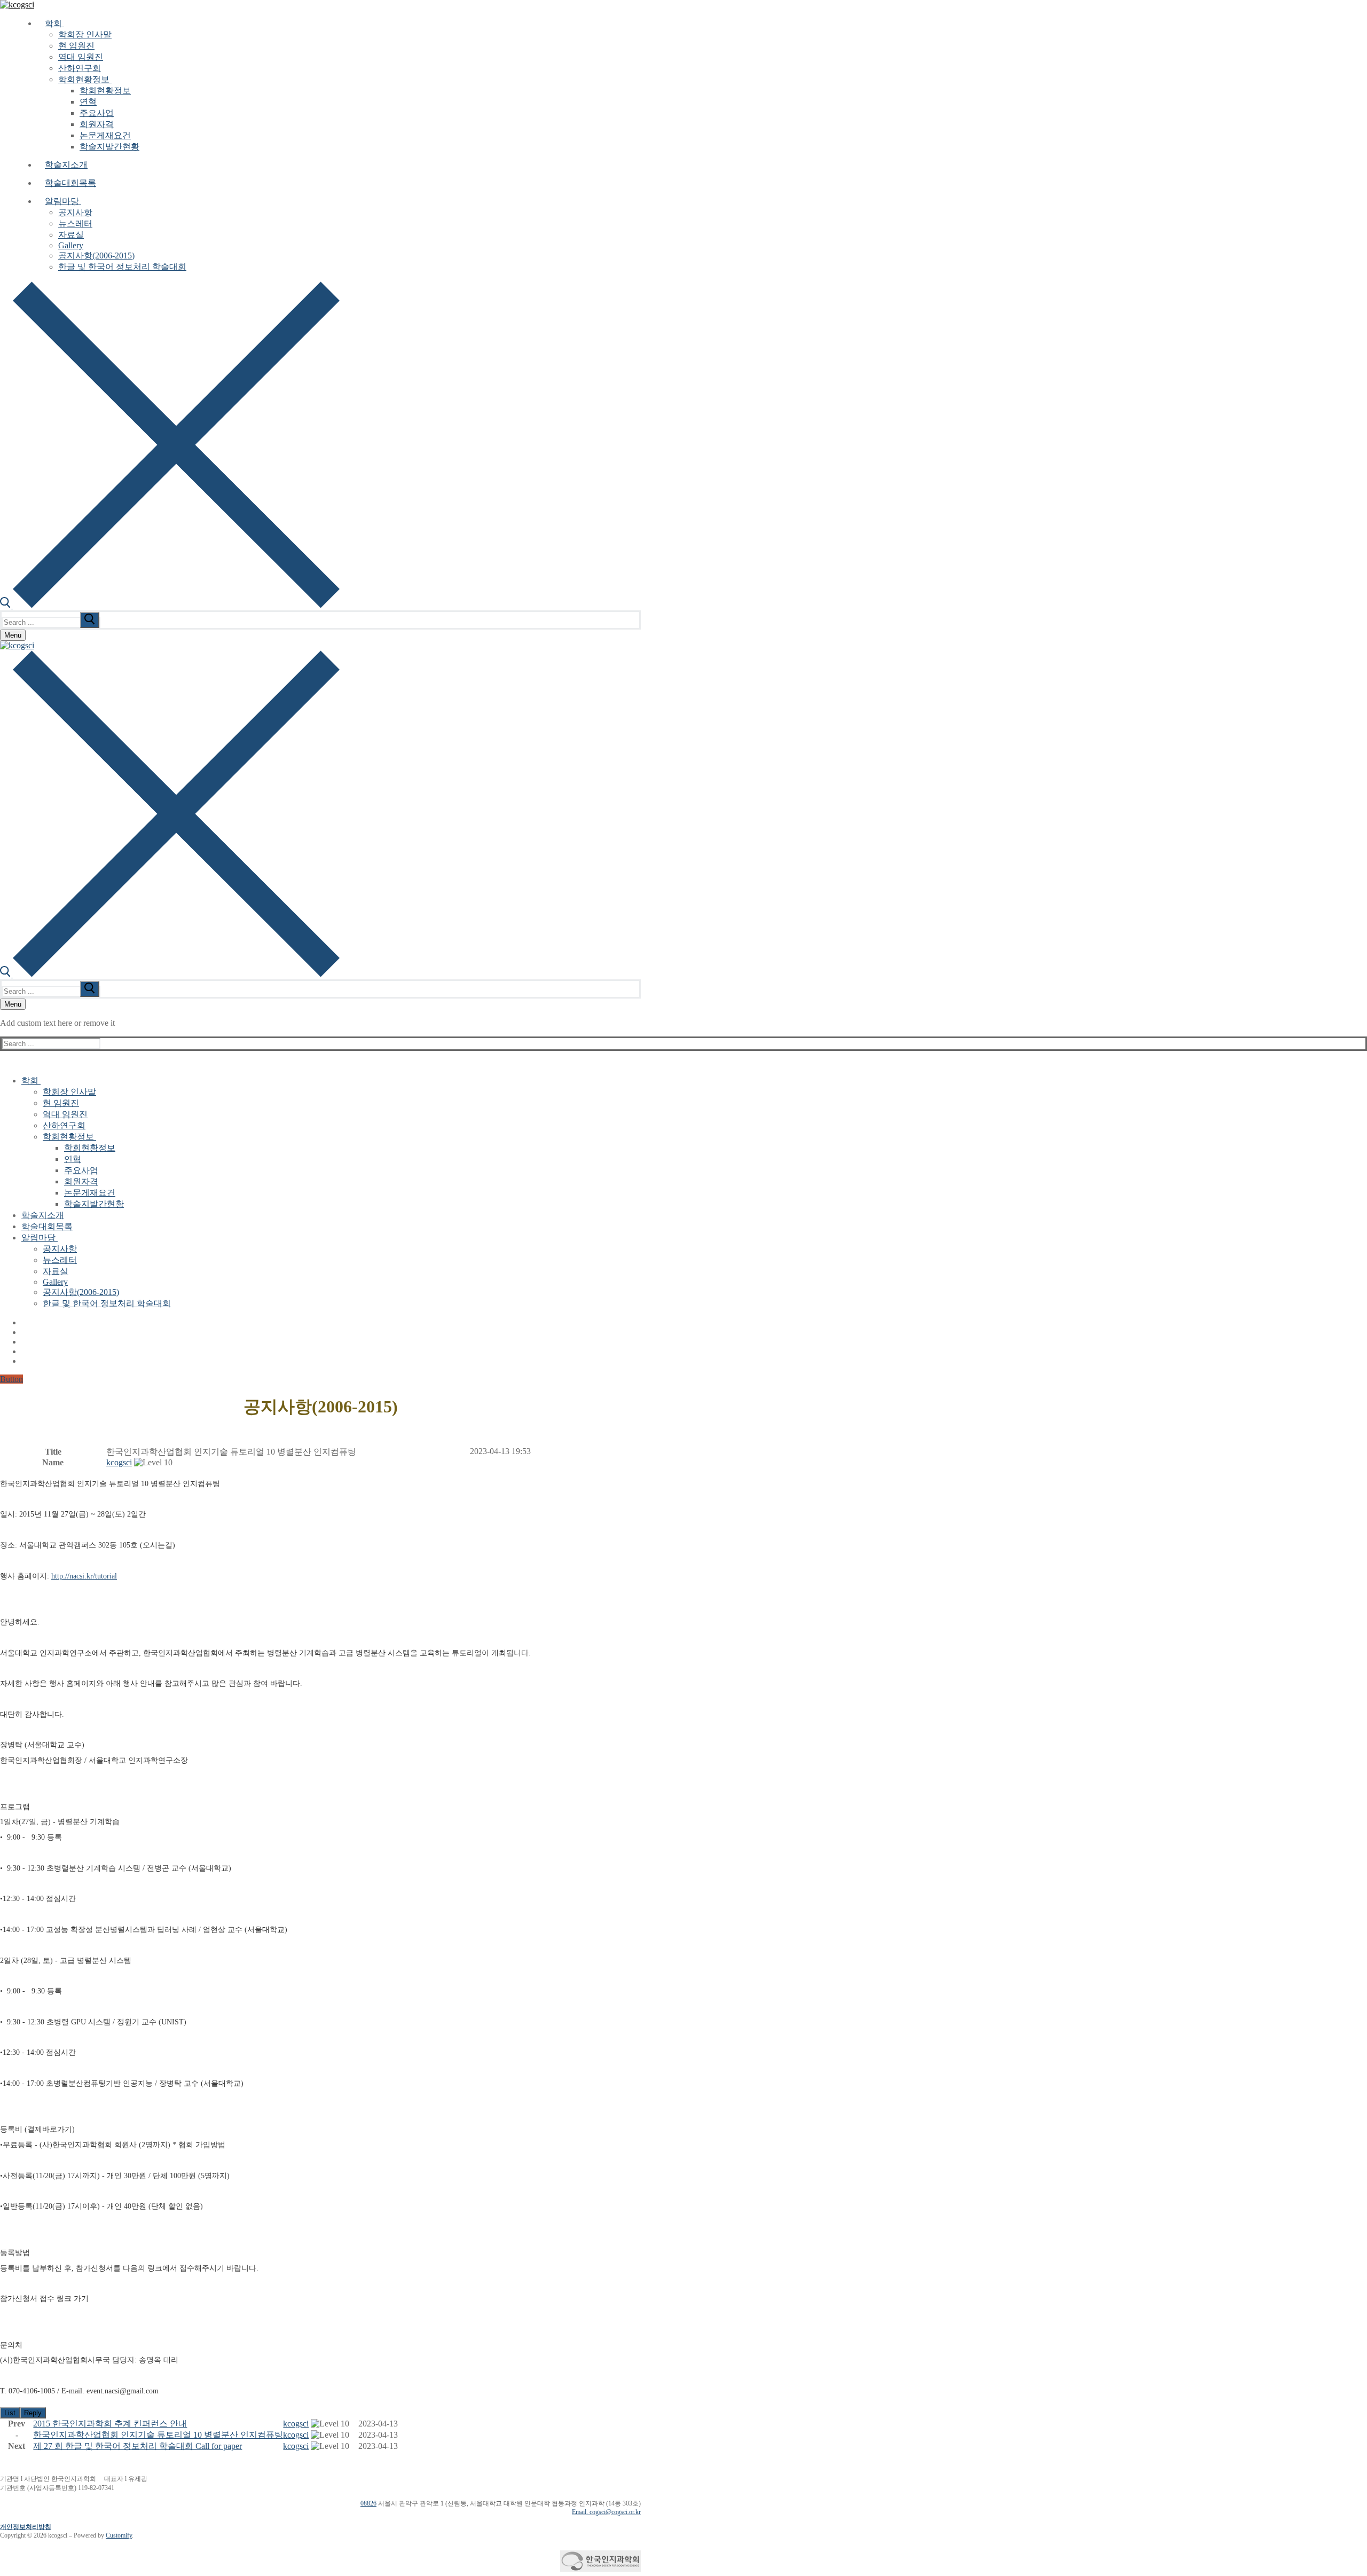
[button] (119, 1462)
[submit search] (90, 620)
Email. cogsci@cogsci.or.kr (606, 2512)
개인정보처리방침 (26, 2527)
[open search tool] (170, 605)
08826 (368, 2503)
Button (11, 1379)
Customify (119, 2535)
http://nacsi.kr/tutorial (84, 1576)
